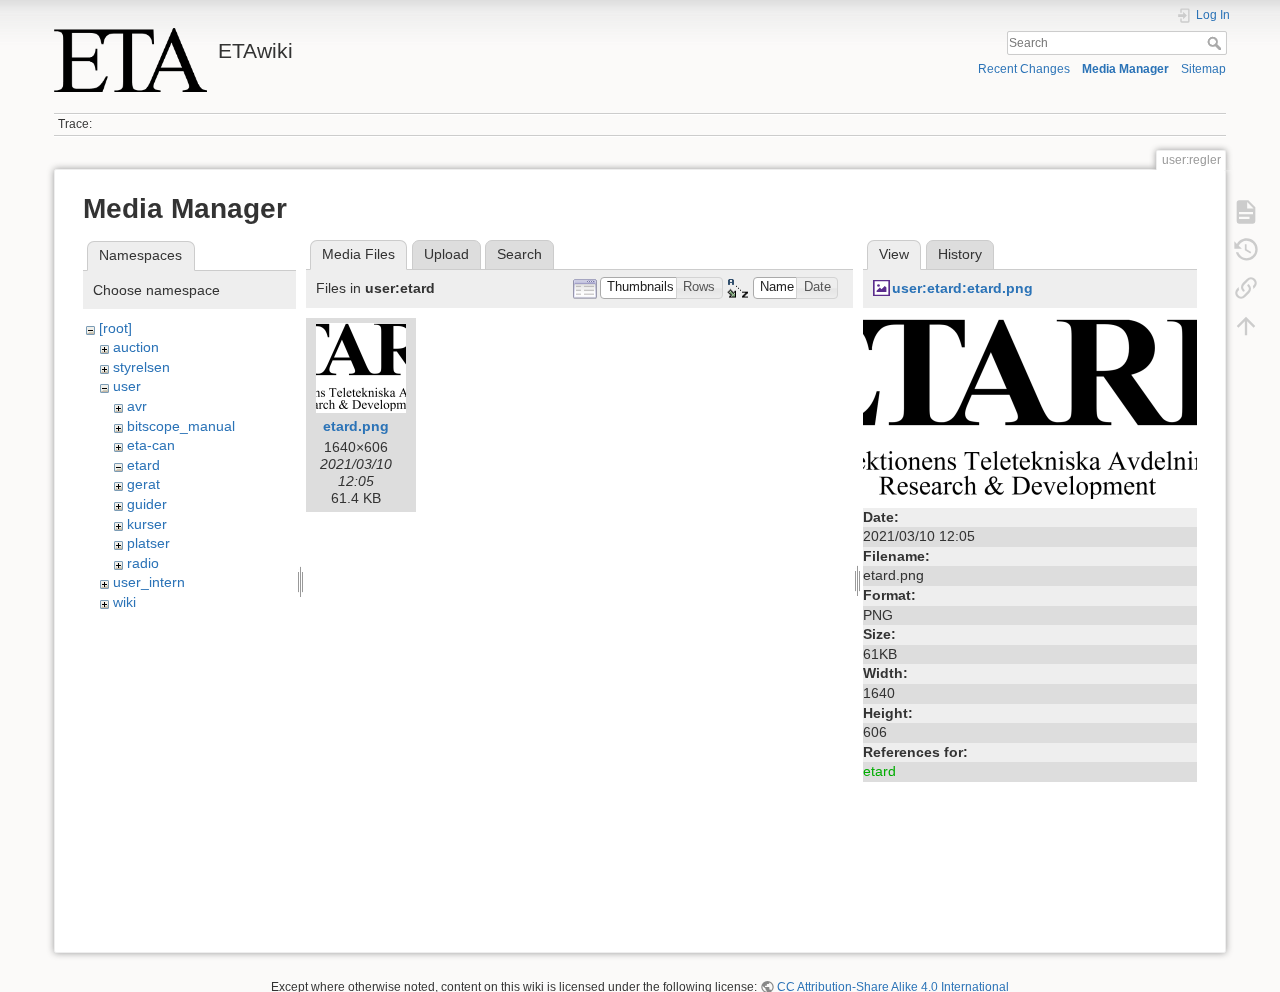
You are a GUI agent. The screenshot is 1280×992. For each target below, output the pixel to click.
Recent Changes (1024, 69)
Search (1216, 43)
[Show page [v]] (1246, 212)
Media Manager (1125, 69)
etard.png (356, 426)
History (960, 254)
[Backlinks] (1246, 288)
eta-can (151, 445)
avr (137, 406)
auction (136, 347)
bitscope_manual (181, 426)
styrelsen (141, 367)
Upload (446, 254)
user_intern (149, 582)
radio (143, 563)
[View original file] (1030, 409)
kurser (147, 524)
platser (148, 543)
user (127, 386)
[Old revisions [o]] (1246, 250)
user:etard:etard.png (962, 288)
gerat (143, 484)
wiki (124, 602)
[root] (115, 328)
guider (147, 504)
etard (143, 465)
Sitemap (1203, 69)
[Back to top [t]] (1246, 326)
